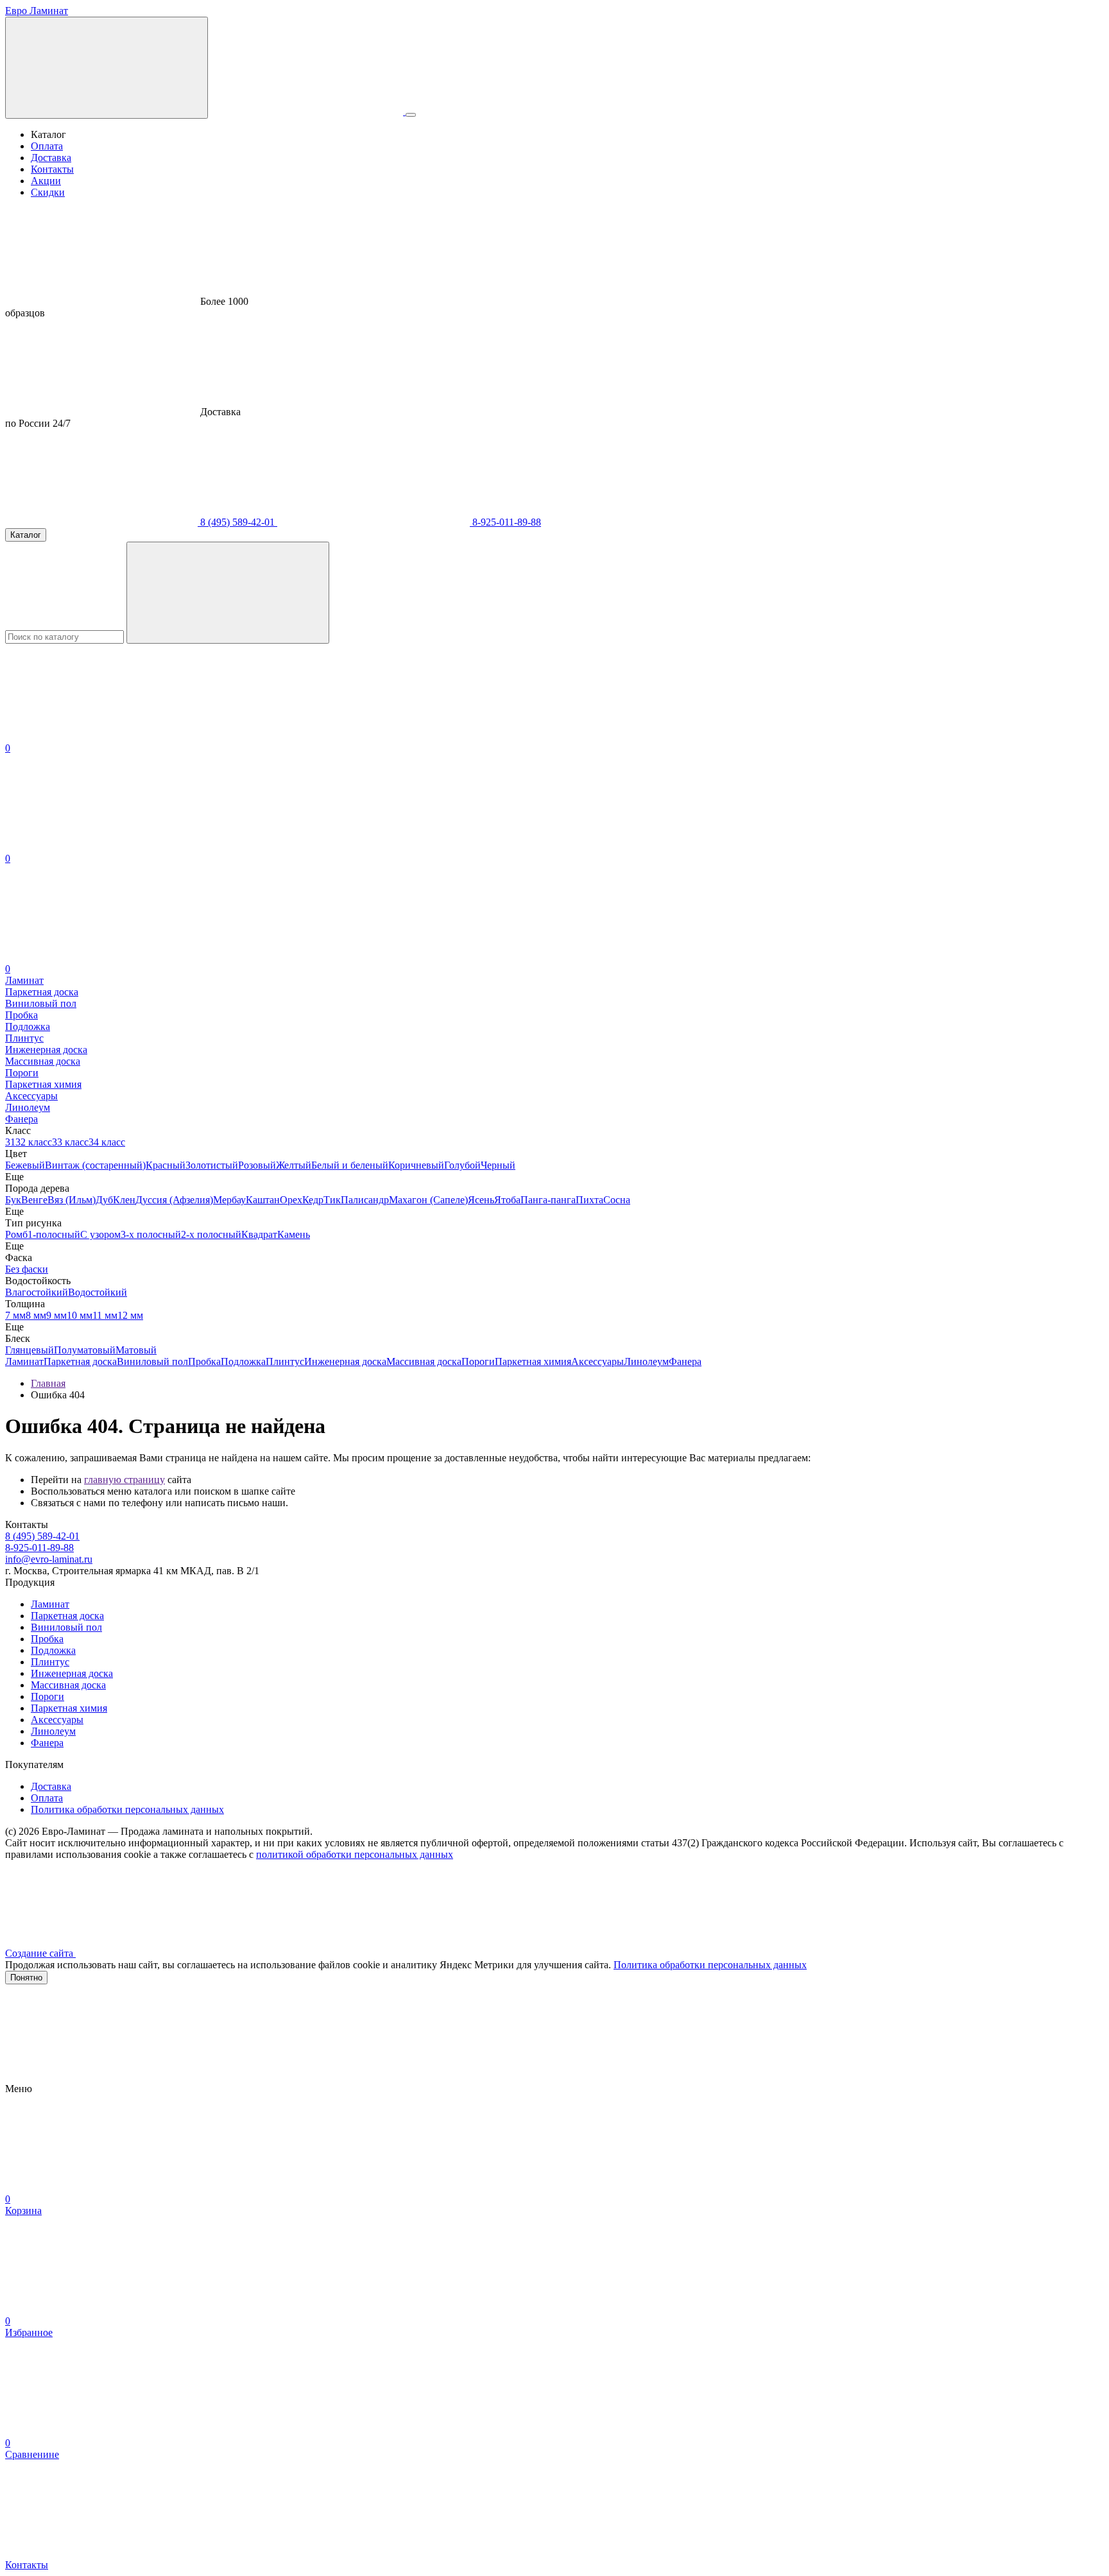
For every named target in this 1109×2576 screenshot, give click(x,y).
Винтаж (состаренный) (95, 1165)
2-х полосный (211, 1234)
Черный (498, 1165)
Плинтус (285, 1361)
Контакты (52, 169)
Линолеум (646, 1361)
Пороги (478, 1361)
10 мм (80, 1315)
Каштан (263, 1200)
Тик (332, 1200)
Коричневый (416, 1165)
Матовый (136, 1350)
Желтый (294, 1165)
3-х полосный (151, 1234)
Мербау (229, 1200)
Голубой (462, 1165)
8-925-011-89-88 (505, 522)
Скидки (48, 192)
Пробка (204, 1361)
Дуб (104, 1200)
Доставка (51, 158)
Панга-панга (548, 1200)
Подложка (243, 1361)
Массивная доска (424, 1361)
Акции (46, 181)
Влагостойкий (37, 1292)
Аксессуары (597, 1361)
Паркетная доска (80, 1361)
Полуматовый (85, 1350)
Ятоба (507, 1200)
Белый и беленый (350, 1165)
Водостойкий (98, 1292)
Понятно (26, 1978)
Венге (34, 1200)
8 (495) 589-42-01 (237, 522)
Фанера (685, 1361)
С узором (100, 1234)
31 (10, 1142)
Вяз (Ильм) (72, 1200)
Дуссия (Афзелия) (174, 1200)
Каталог (26, 535)
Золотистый (212, 1165)
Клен (124, 1200)
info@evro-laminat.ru (49, 1559)
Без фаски (27, 1269)
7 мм (15, 1315)
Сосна (617, 1200)
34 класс (107, 1142)
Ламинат (24, 1361)
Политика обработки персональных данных (127, 1809)
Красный (166, 1165)
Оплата (47, 146)
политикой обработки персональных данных (355, 1854)
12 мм (130, 1315)
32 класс (34, 1142)
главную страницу (125, 1480)
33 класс (70, 1142)
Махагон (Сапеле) (428, 1200)
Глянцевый (30, 1350)
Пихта (589, 1200)
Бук (13, 1200)
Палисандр (365, 1200)
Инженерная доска (345, 1361)
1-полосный (54, 1234)
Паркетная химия (533, 1361)
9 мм (56, 1315)
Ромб (16, 1234)
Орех (291, 1200)
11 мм (105, 1315)
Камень (294, 1234)
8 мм (36, 1315)
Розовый (257, 1165)
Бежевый (25, 1165)
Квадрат (259, 1234)
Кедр (313, 1200)
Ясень (481, 1200)
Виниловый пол (152, 1361)
